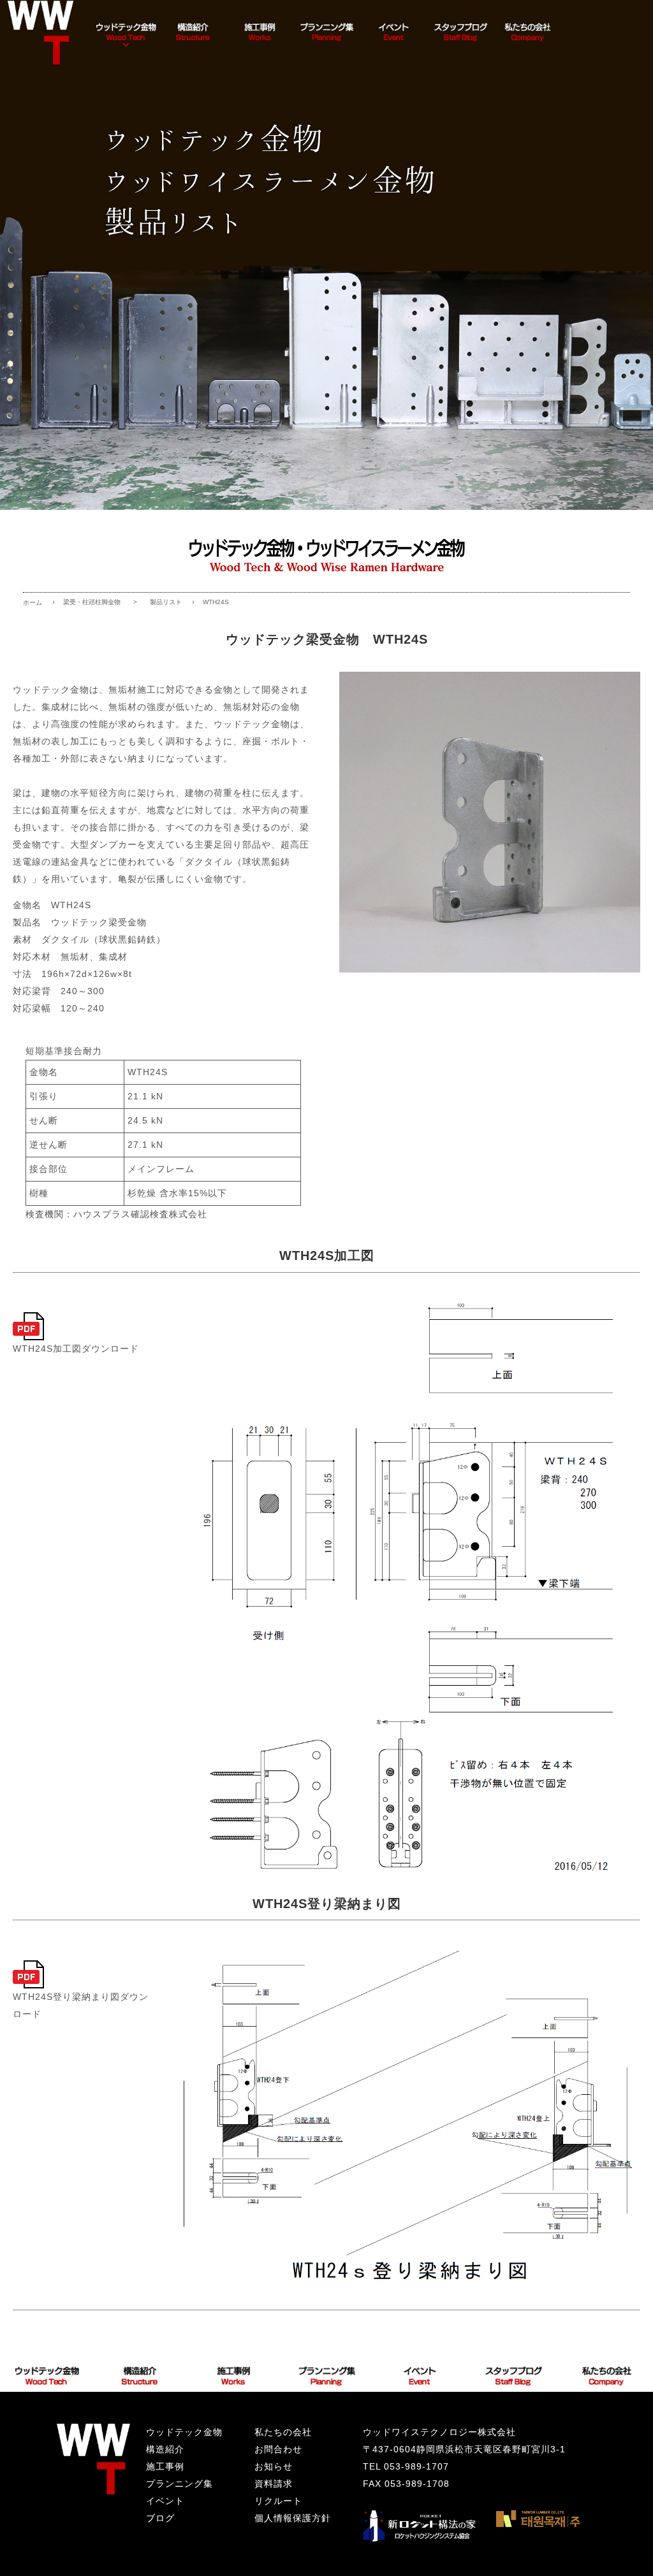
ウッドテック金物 (184, 2432)
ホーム (33, 603)
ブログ (160, 2518)
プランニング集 (180, 2484)
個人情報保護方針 (293, 2518)
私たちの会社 (283, 2432)
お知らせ (274, 2466)
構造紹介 (165, 2449)
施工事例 (165, 2466)
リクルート (278, 2501)
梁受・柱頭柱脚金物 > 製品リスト (122, 602)
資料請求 (274, 2484)
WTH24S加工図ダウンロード (76, 1349)
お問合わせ (278, 2449)
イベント (165, 2501)
